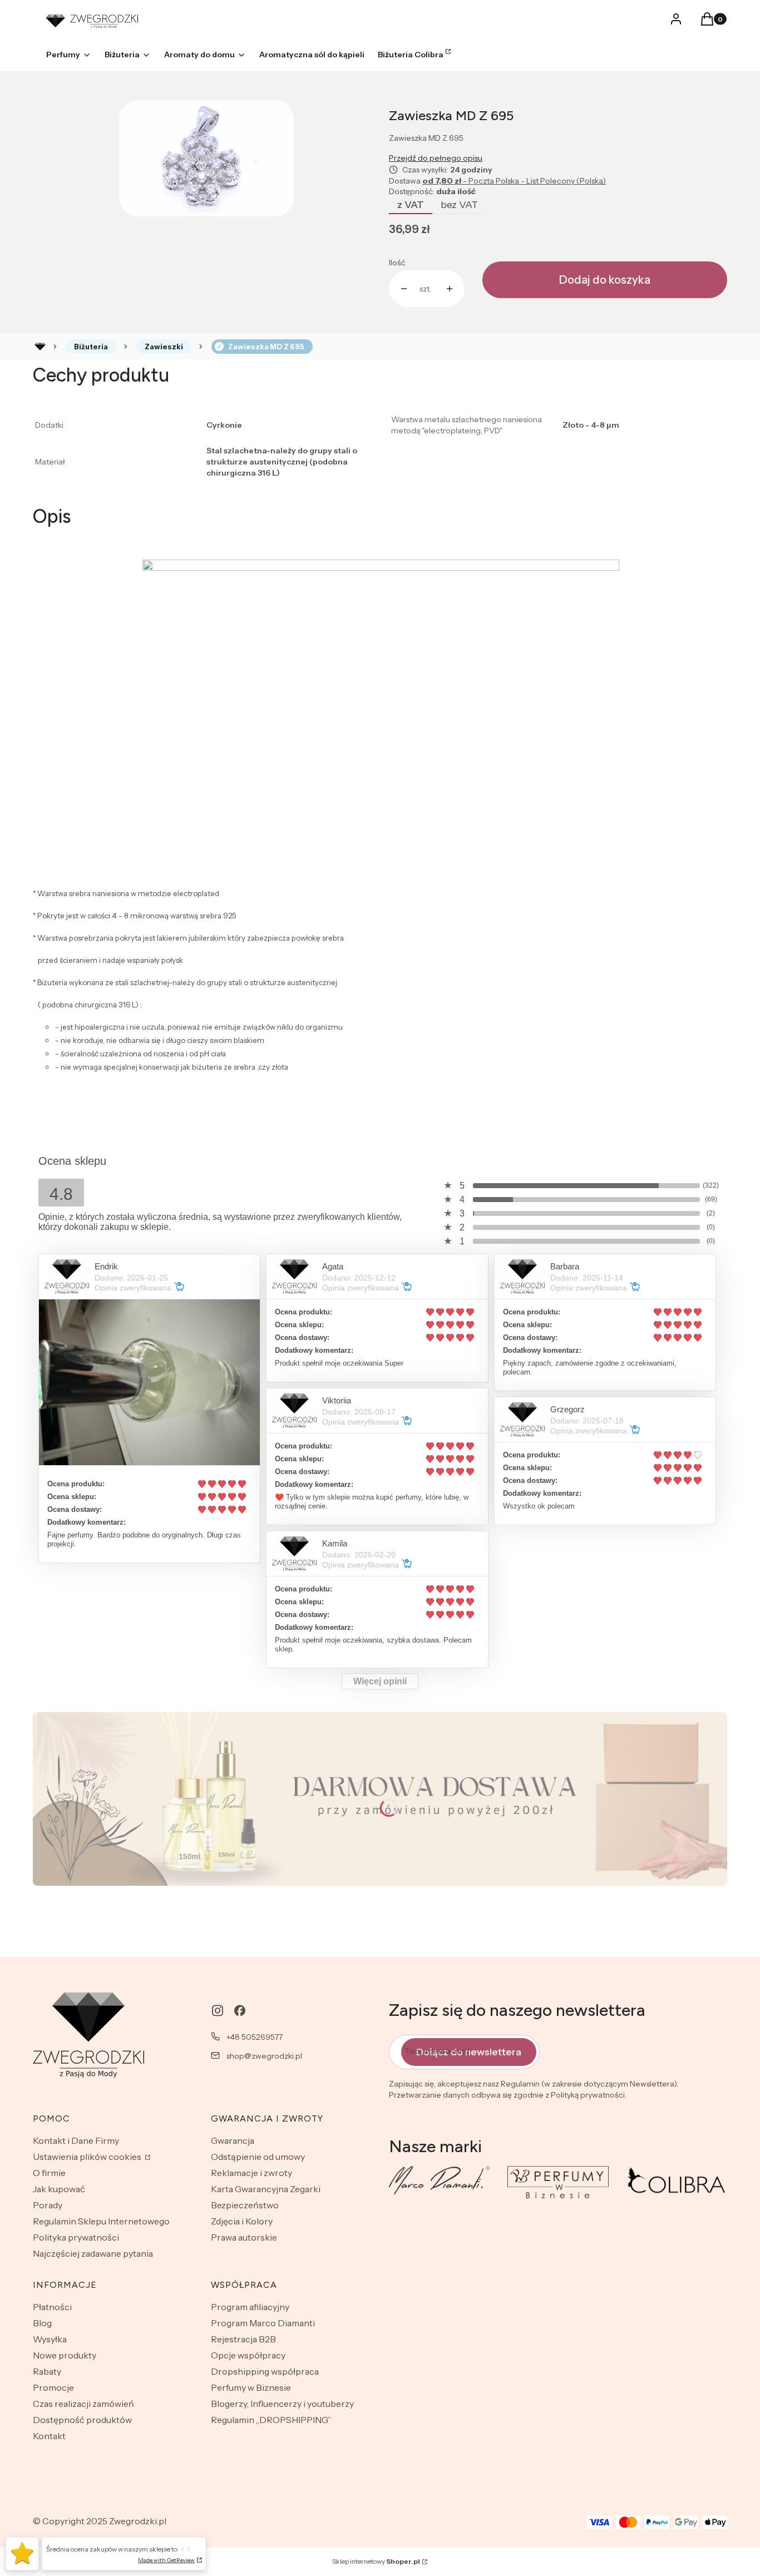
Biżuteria (91, 347)
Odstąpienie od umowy (258, 2157)
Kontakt (49, 2436)
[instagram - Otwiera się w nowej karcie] (218, 2011)
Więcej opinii (380, 1681)
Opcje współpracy (248, 2355)
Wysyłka (50, 2339)
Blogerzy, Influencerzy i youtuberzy (282, 2404)
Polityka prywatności (76, 2237)
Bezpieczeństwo (245, 2205)
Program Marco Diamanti (263, 2323)
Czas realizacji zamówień (83, 2404)
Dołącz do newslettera (469, 2052)
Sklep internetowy (376, 2561)
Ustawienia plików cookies (88, 2157)
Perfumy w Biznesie (251, 2387)
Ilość (397, 263)
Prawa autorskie (244, 2237)
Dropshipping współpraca (265, 2371)
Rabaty (47, 2371)
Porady (48, 2205)
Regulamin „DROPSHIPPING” (271, 2420)
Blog (42, 2323)
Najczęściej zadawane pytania (93, 2253)
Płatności (52, 2307)
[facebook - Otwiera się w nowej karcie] (240, 2011)
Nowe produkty (65, 2355)
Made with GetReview (166, 2560)
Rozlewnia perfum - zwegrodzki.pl (40, 347)
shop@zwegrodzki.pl (264, 2056)
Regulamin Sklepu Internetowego (101, 2221)
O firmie (49, 2173)
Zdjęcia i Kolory (242, 2221)
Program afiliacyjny (250, 2307)
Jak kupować (59, 2189)
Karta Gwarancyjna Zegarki (266, 2189)
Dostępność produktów (82, 2420)
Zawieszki (164, 347)
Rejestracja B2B (243, 2339)
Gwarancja (233, 2140)
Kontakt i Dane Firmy (76, 2140)
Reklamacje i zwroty (251, 2173)
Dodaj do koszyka (605, 280)
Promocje (53, 2387)
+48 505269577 (255, 2037)
